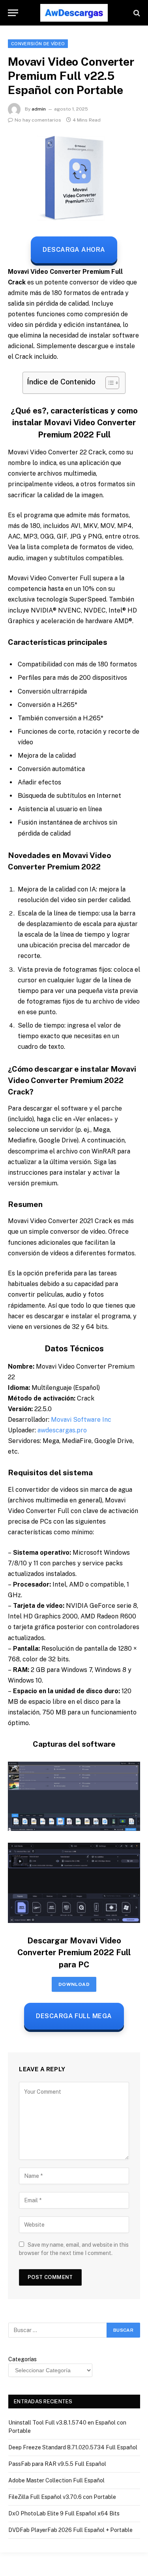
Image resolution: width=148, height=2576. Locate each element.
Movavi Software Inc (81, 1420)
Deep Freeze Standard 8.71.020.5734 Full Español (73, 2447)
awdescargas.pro (62, 1430)
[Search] (136, 13)
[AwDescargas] (74, 13)
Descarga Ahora (74, 250)
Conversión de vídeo (38, 44)
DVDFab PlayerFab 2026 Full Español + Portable (70, 2530)
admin (39, 109)
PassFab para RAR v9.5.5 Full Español (57, 2464)
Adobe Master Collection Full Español (56, 2480)
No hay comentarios (38, 120)
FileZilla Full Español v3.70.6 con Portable (62, 2497)
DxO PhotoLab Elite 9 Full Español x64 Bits (64, 2513)
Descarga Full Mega (74, 2016)
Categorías (22, 2359)
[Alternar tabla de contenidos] (108, 383)
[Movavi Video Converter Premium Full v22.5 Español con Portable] (74, 178)
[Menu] (13, 13)
